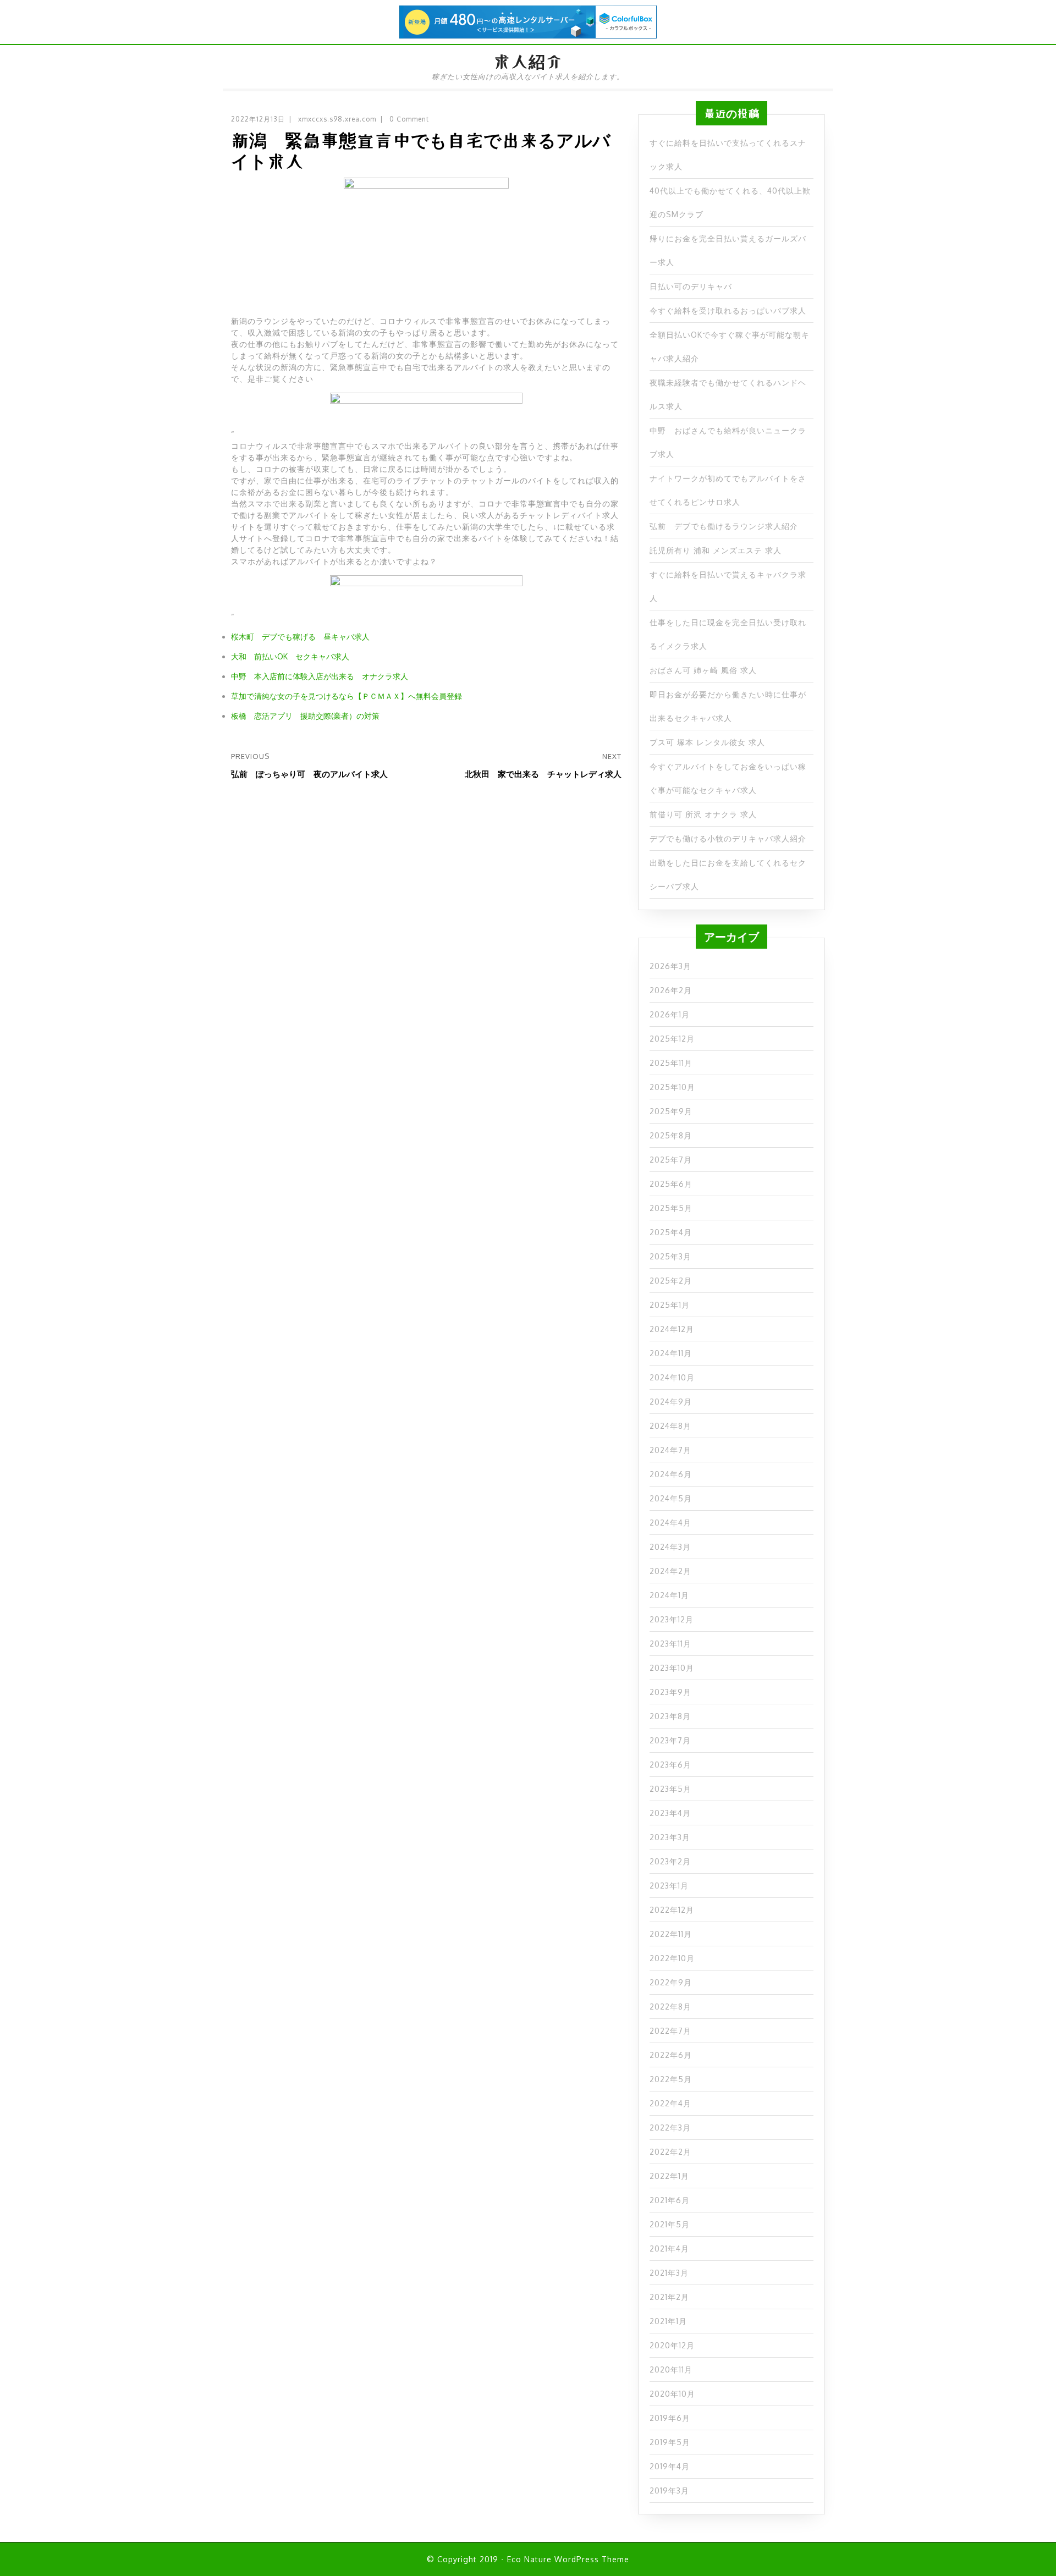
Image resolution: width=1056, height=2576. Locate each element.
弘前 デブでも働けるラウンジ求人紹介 (724, 526)
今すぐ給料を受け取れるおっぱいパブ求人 (728, 310)
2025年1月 (670, 1305)
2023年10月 (672, 1668)
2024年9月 (671, 1402)
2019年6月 (670, 2418)
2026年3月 (670, 966)
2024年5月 (671, 1498)
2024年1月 (669, 1595)
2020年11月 (671, 2369)
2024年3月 (670, 1547)
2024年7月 (670, 1450)
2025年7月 (671, 1160)
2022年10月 (672, 1958)
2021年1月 (668, 2321)
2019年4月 (670, 2466)
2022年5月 (671, 2079)
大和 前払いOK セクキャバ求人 (290, 656)
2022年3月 (670, 2128)
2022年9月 (671, 1982)
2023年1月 (669, 1886)
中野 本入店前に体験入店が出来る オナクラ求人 (320, 676)
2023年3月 (670, 1837)
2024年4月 (670, 1523)
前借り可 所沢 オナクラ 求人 (703, 814)
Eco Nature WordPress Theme (568, 2559)
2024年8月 (670, 1426)
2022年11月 (671, 1934)
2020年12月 (672, 2345)
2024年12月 (672, 1329)
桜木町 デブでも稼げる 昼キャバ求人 (300, 637)
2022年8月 (670, 2007)
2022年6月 (671, 2055)
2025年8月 (671, 1135)
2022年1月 (669, 2176)
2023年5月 (670, 1789)
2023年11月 (670, 1644)
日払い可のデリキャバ (691, 286)
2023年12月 (672, 1619)
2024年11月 (671, 1353)
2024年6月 (671, 1474)
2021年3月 (669, 2273)
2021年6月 (670, 2200)
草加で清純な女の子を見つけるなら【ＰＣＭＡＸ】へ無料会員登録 (346, 696)
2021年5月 (670, 2224)
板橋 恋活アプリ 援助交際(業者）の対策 (305, 716)
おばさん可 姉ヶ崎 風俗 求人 (703, 670)
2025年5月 (671, 1208)
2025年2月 (671, 1281)
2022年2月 (670, 2152)
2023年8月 (670, 1716)
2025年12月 (672, 1039)
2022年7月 (670, 2031)
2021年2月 (669, 2297)
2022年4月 (670, 2103)
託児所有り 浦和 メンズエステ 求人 (716, 550)
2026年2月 (671, 990)
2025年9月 (671, 1111)
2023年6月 (670, 1765)
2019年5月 (670, 2442)
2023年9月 (670, 1692)
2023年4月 (670, 1813)
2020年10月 (672, 2394)
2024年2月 (670, 1571)
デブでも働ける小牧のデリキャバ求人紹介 (728, 838)
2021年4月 (669, 2249)
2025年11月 (671, 1063)
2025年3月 (670, 1256)
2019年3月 (669, 2490)
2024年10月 (672, 1377)
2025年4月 (671, 1232)
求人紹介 (528, 62)
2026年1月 (670, 1014)
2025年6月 (671, 1184)
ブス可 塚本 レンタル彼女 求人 (707, 742)
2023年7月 (670, 1740)
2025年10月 (672, 1087)
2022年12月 (672, 1910)
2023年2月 (670, 1861)
